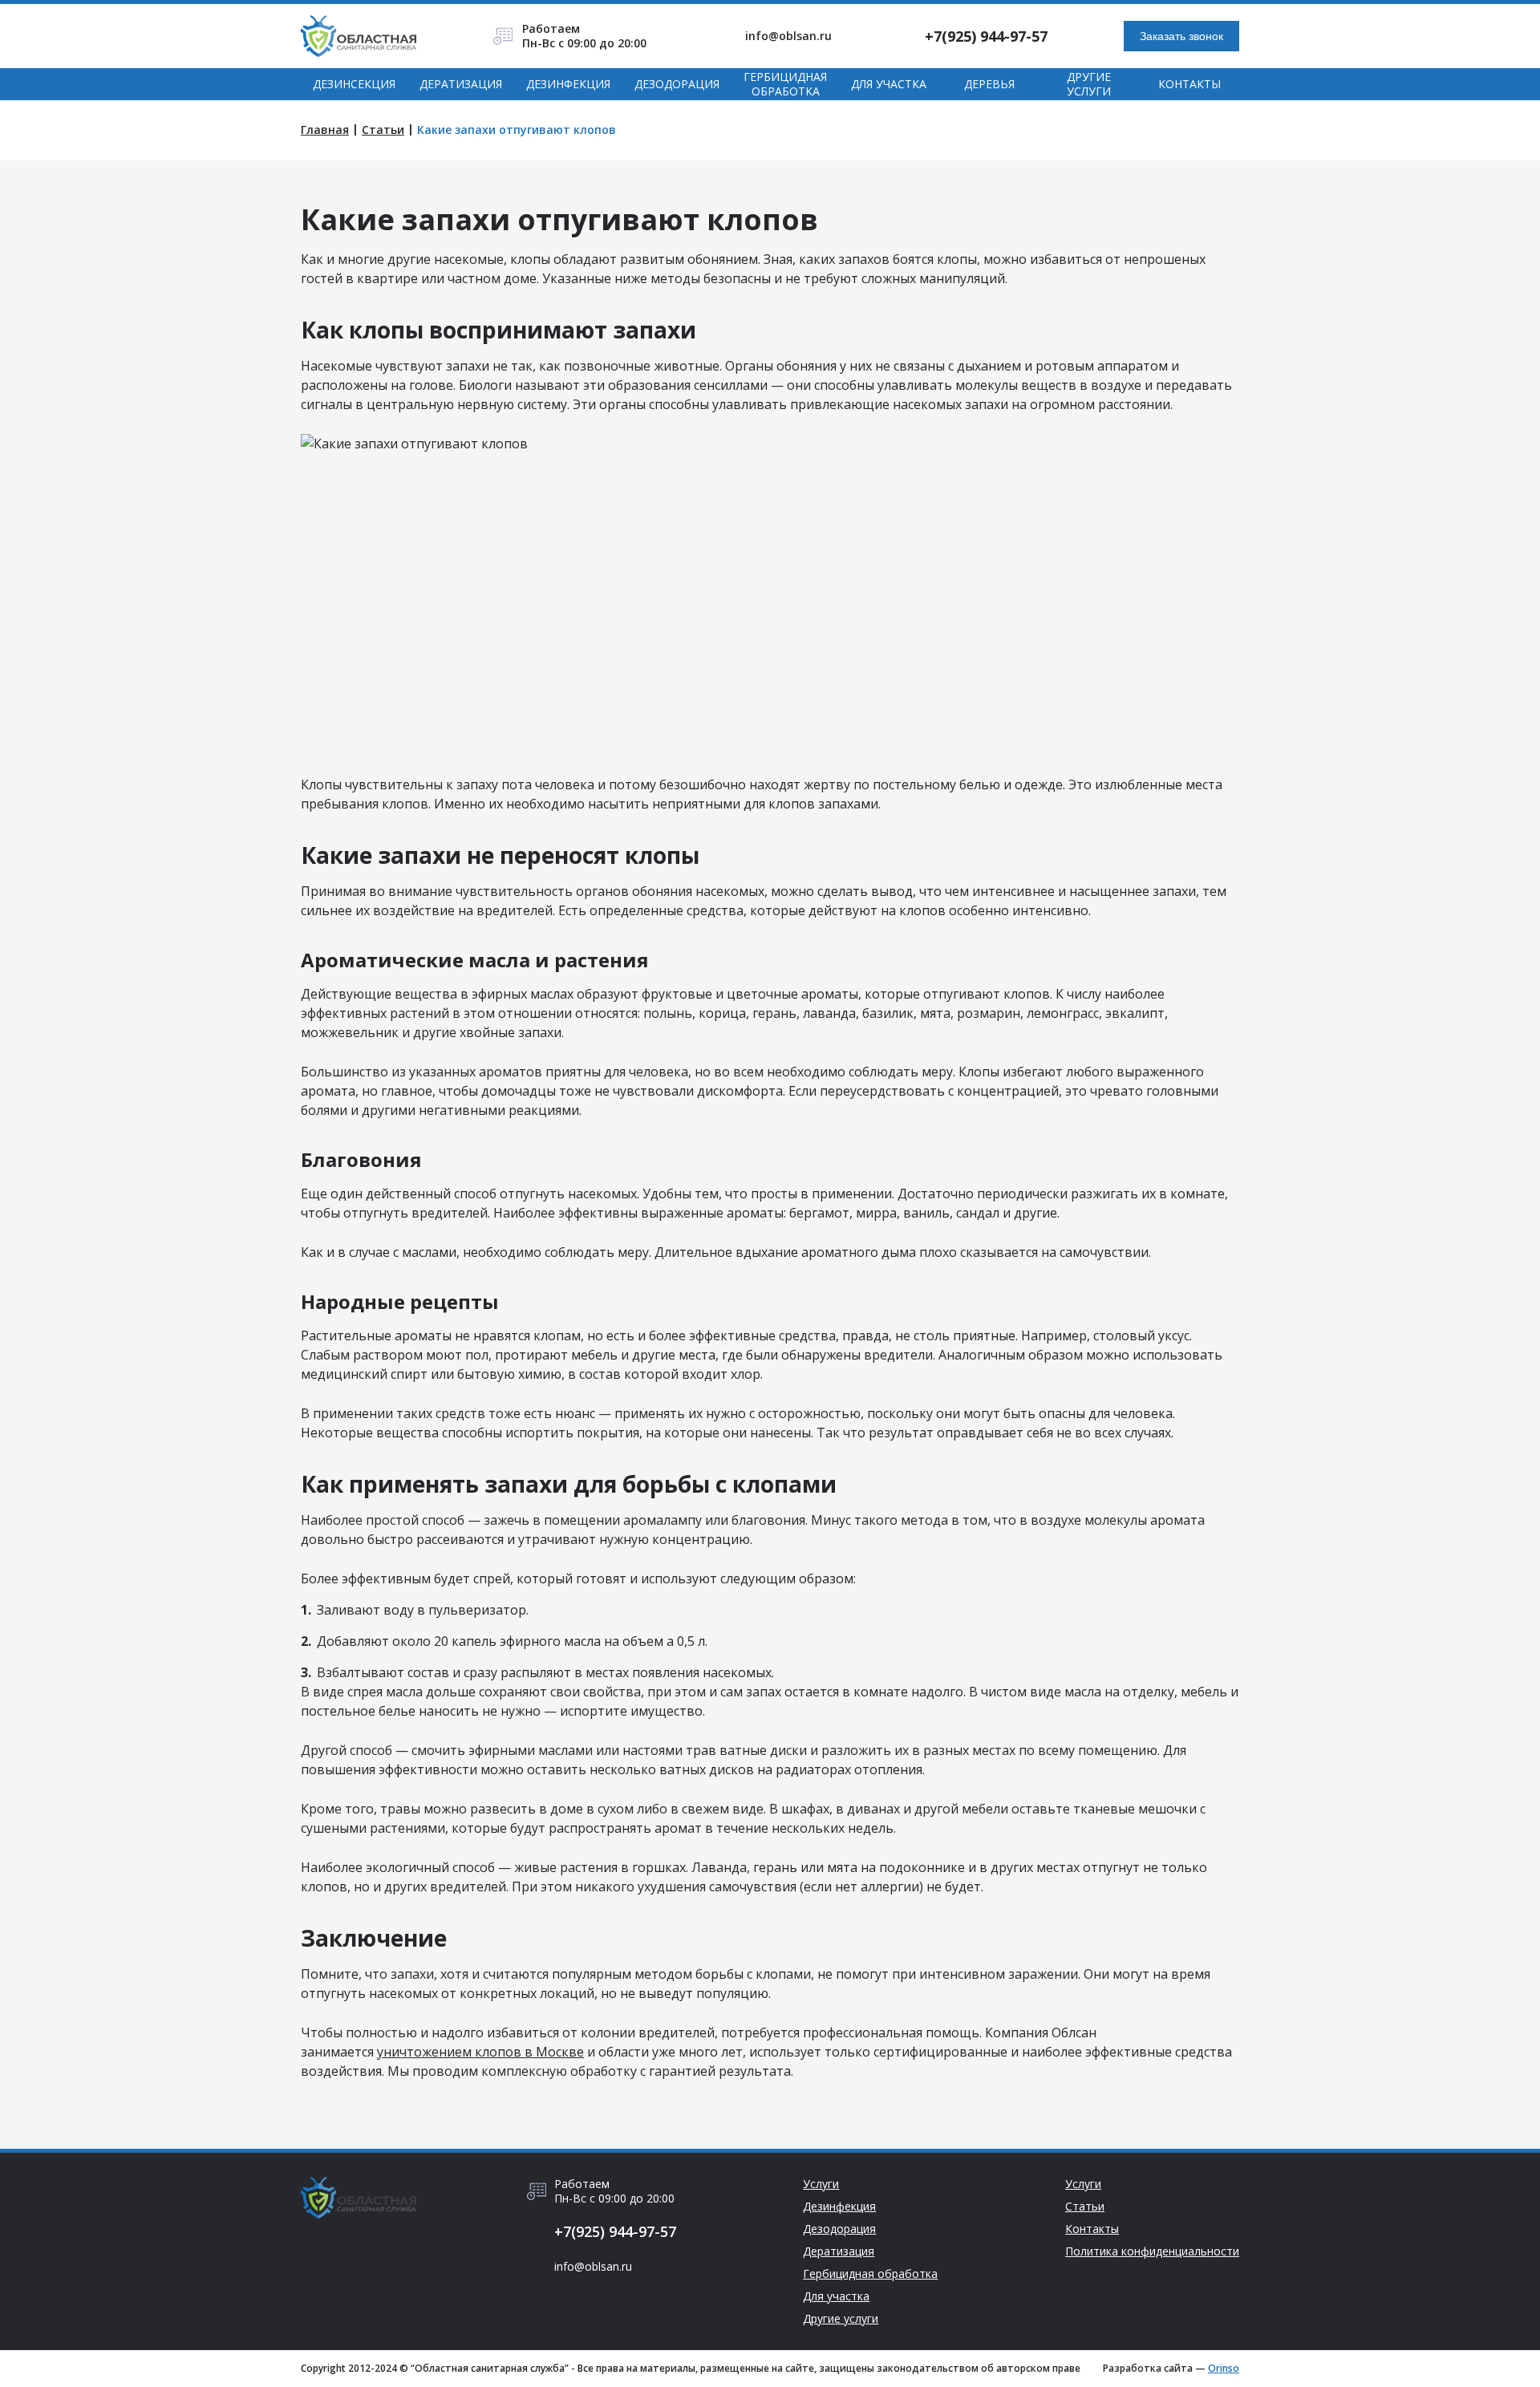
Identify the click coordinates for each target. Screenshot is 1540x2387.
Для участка (889, 84)
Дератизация (461, 84)
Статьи (383, 130)
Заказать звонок (1181, 36)
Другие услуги (1089, 84)
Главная (325, 130)
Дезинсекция (354, 84)
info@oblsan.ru (788, 36)
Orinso (1224, 2368)
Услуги (821, 2184)
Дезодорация (677, 84)
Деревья (989, 84)
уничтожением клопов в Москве (480, 2052)
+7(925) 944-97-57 (986, 36)
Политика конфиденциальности (1152, 2251)
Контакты (1189, 84)
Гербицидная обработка (785, 84)
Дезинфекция (568, 84)
